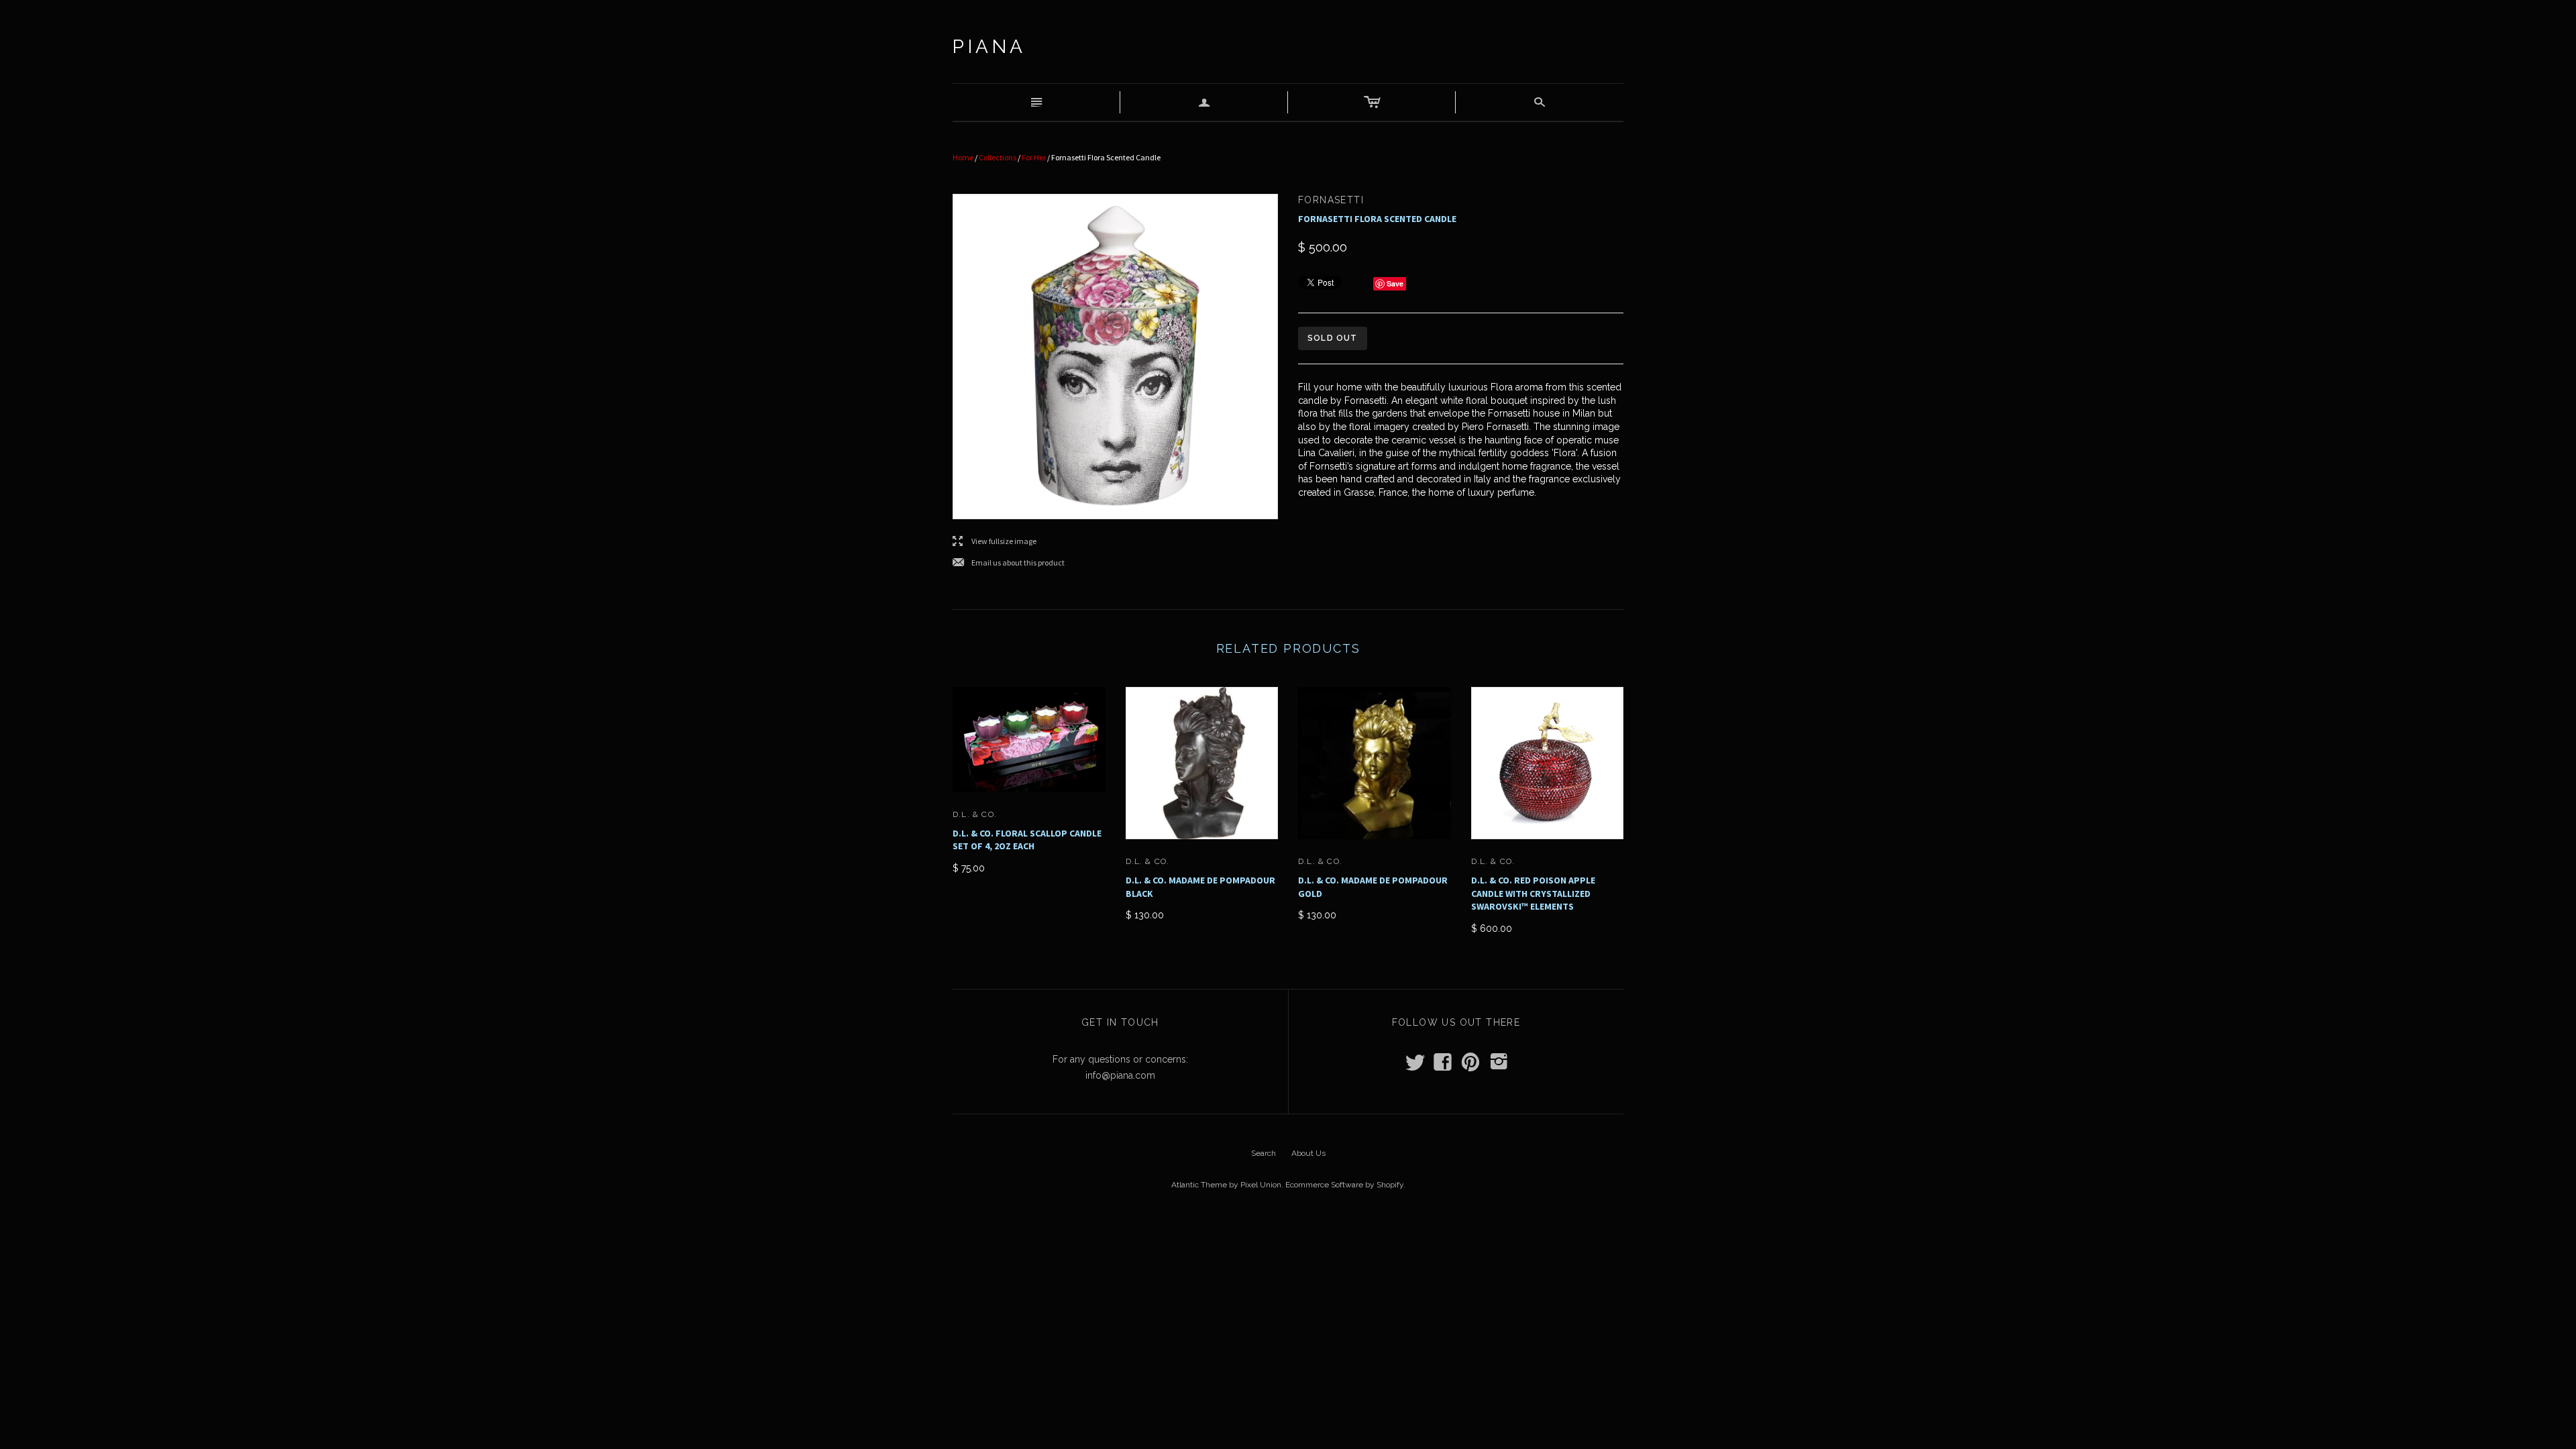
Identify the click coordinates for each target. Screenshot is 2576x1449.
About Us (1308, 1153)
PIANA (989, 47)
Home (963, 157)
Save (1395, 283)
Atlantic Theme (1199, 1185)
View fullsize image (995, 542)
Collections (998, 157)
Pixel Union (1261, 1185)
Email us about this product (1009, 563)
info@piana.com (1120, 1075)
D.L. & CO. (975, 814)
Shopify (1390, 1185)
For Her (1034, 157)
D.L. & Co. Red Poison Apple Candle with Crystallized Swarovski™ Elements (1533, 893)
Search (1264, 1153)
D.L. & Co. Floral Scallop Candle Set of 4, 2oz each (1027, 840)
